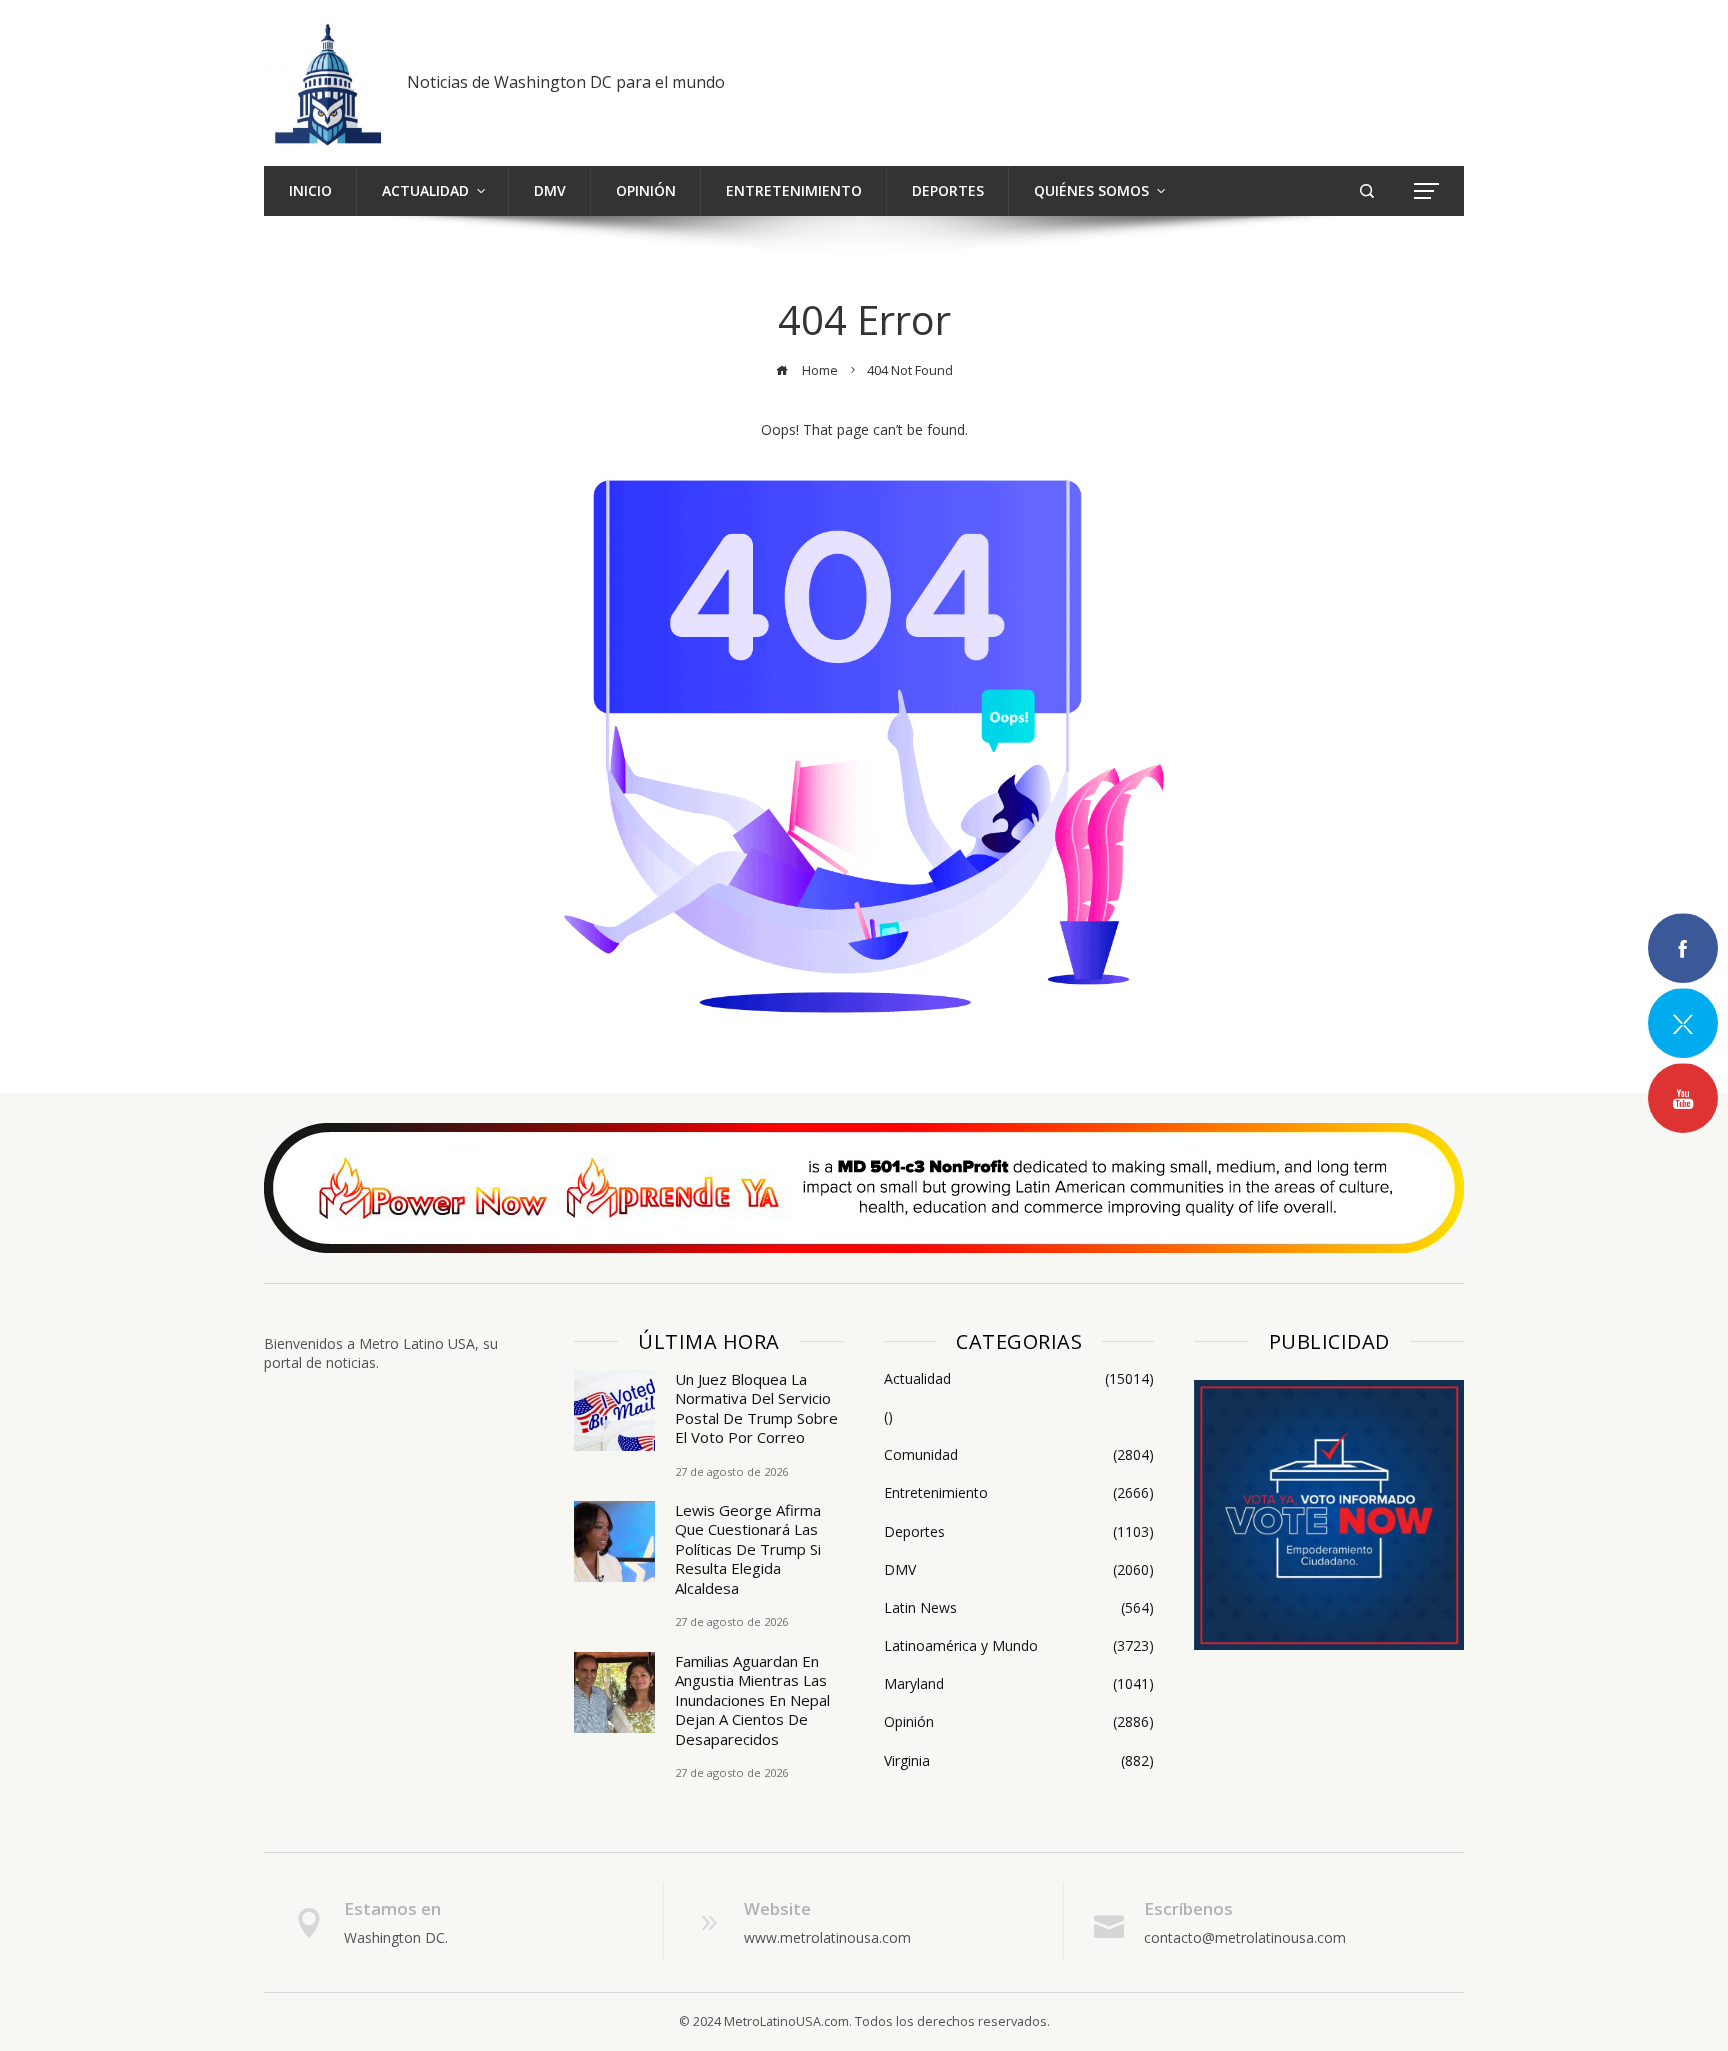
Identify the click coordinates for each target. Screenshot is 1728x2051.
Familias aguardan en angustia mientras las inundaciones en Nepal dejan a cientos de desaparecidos (752, 1700)
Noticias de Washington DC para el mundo (566, 82)
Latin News (1019, 1608)
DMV (1019, 1570)
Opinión (1019, 1722)
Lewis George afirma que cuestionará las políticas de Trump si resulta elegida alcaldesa (748, 1549)
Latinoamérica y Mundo (1019, 1646)
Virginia (1019, 1761)
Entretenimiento (1019, 1493)
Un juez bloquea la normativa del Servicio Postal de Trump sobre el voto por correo (756, 1408)
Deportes (1019, 1532)
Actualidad (1019, 1379)
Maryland (1019, 1684)
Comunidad (1019, 1455)
